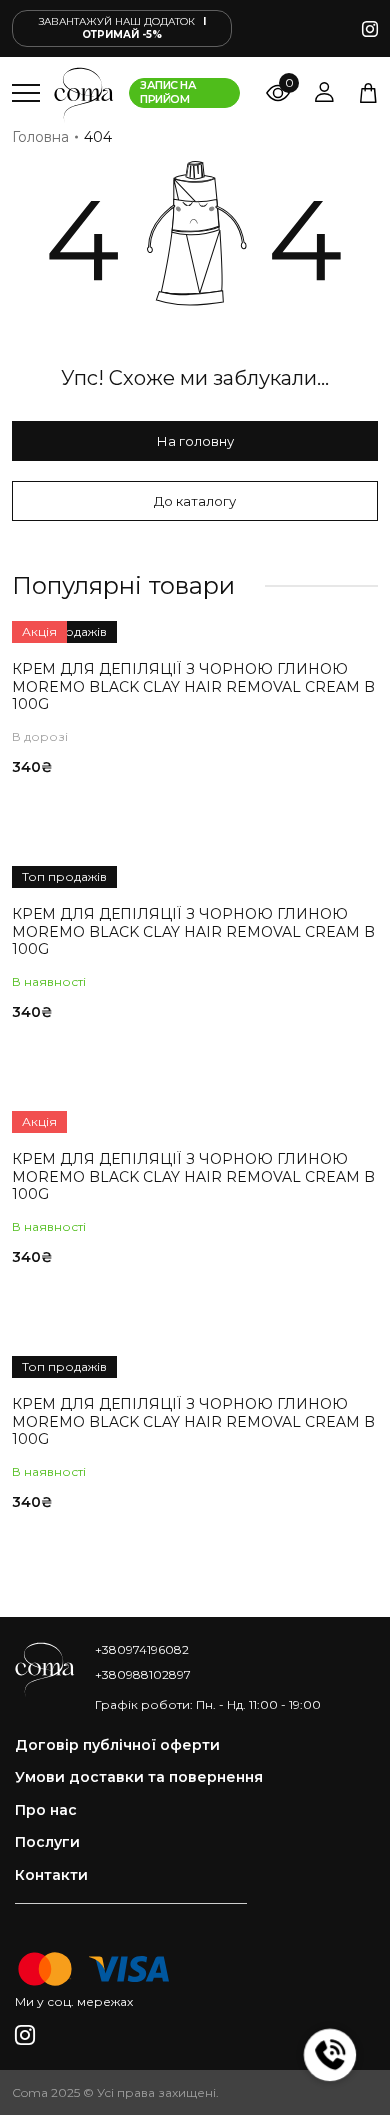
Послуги (47, 1842)
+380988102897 (143, 1674)
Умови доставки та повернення (139, 1777)
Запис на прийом (168, 92)
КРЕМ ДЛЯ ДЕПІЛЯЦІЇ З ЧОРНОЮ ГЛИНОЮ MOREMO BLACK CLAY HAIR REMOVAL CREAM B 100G (193, 686)
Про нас (46, 1810)
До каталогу (195, 501)
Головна (40, 137)
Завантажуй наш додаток (122, 28)
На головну (195, 441)
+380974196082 (142, 1649)
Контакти (51, 1875)
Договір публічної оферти (117, 1745)
